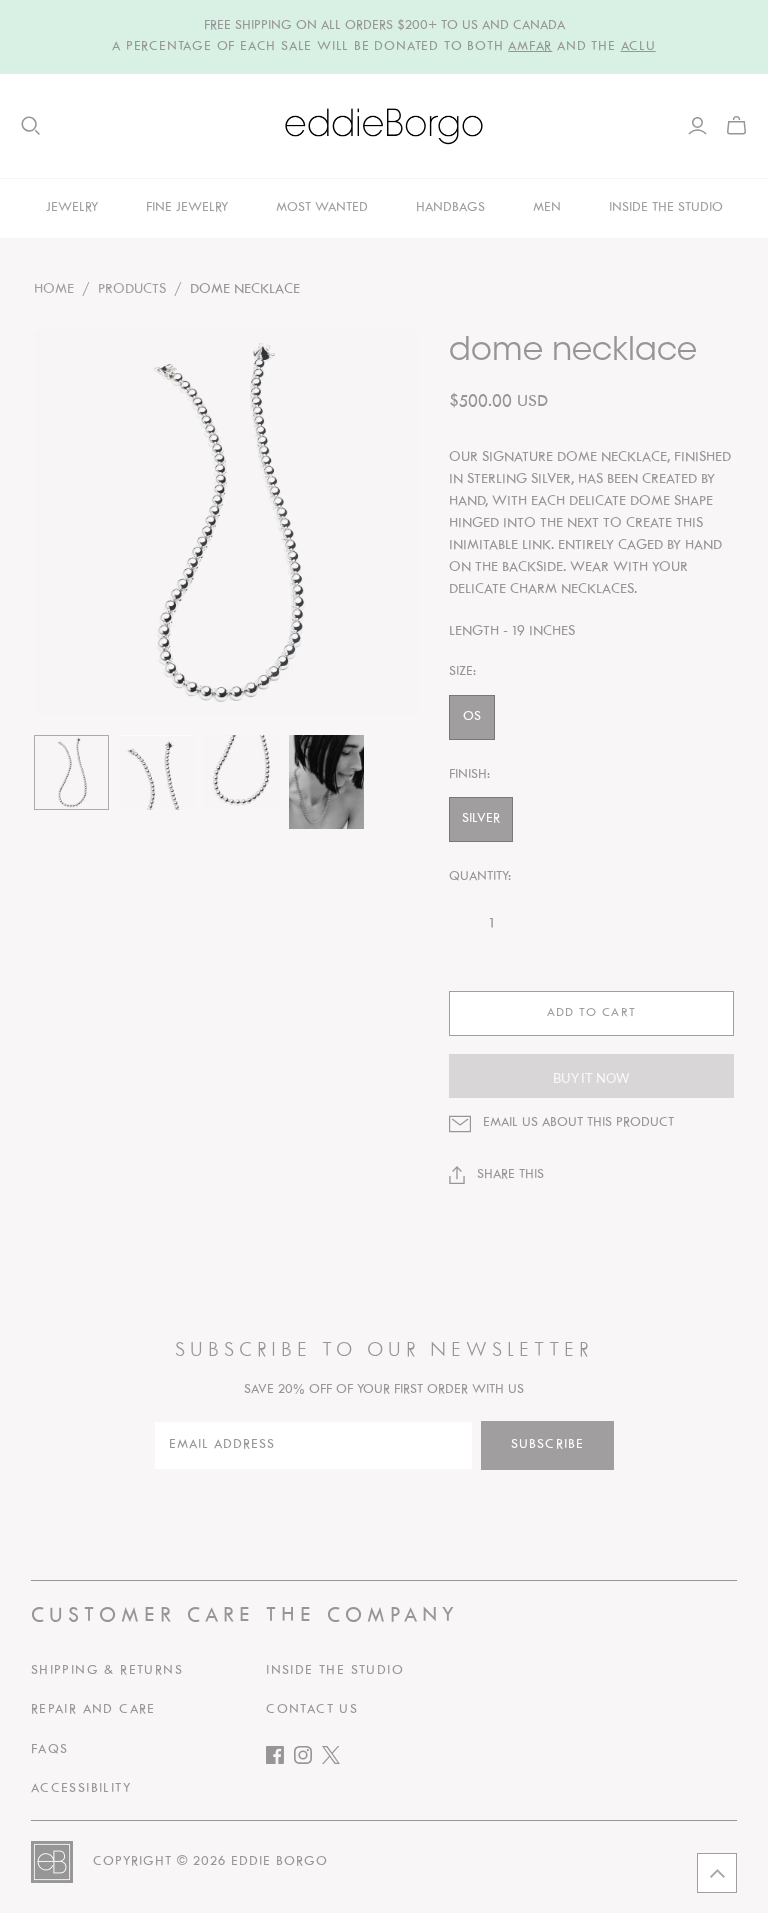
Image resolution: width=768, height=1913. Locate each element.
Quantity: (480, 877)
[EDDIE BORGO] (384, 126)
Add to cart (591, 1013)
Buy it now (591, 1078)
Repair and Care (93, 1710)
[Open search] (31, 126)
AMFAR (530, 47)
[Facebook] (280, 1759)
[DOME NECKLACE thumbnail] (71, 772)
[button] (717, 1873)
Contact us (312, 1710)
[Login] (697, 126)
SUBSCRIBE (547, 1445)
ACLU (638, 47)
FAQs (50, 1750)
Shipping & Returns (107, 1671)
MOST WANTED (322, 208)
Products (132, 289)
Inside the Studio (335, 1671)
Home (54, 289)
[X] (336, 1759)
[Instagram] (308, 1759)
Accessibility (81, 1789)
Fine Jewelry (187, 208)
